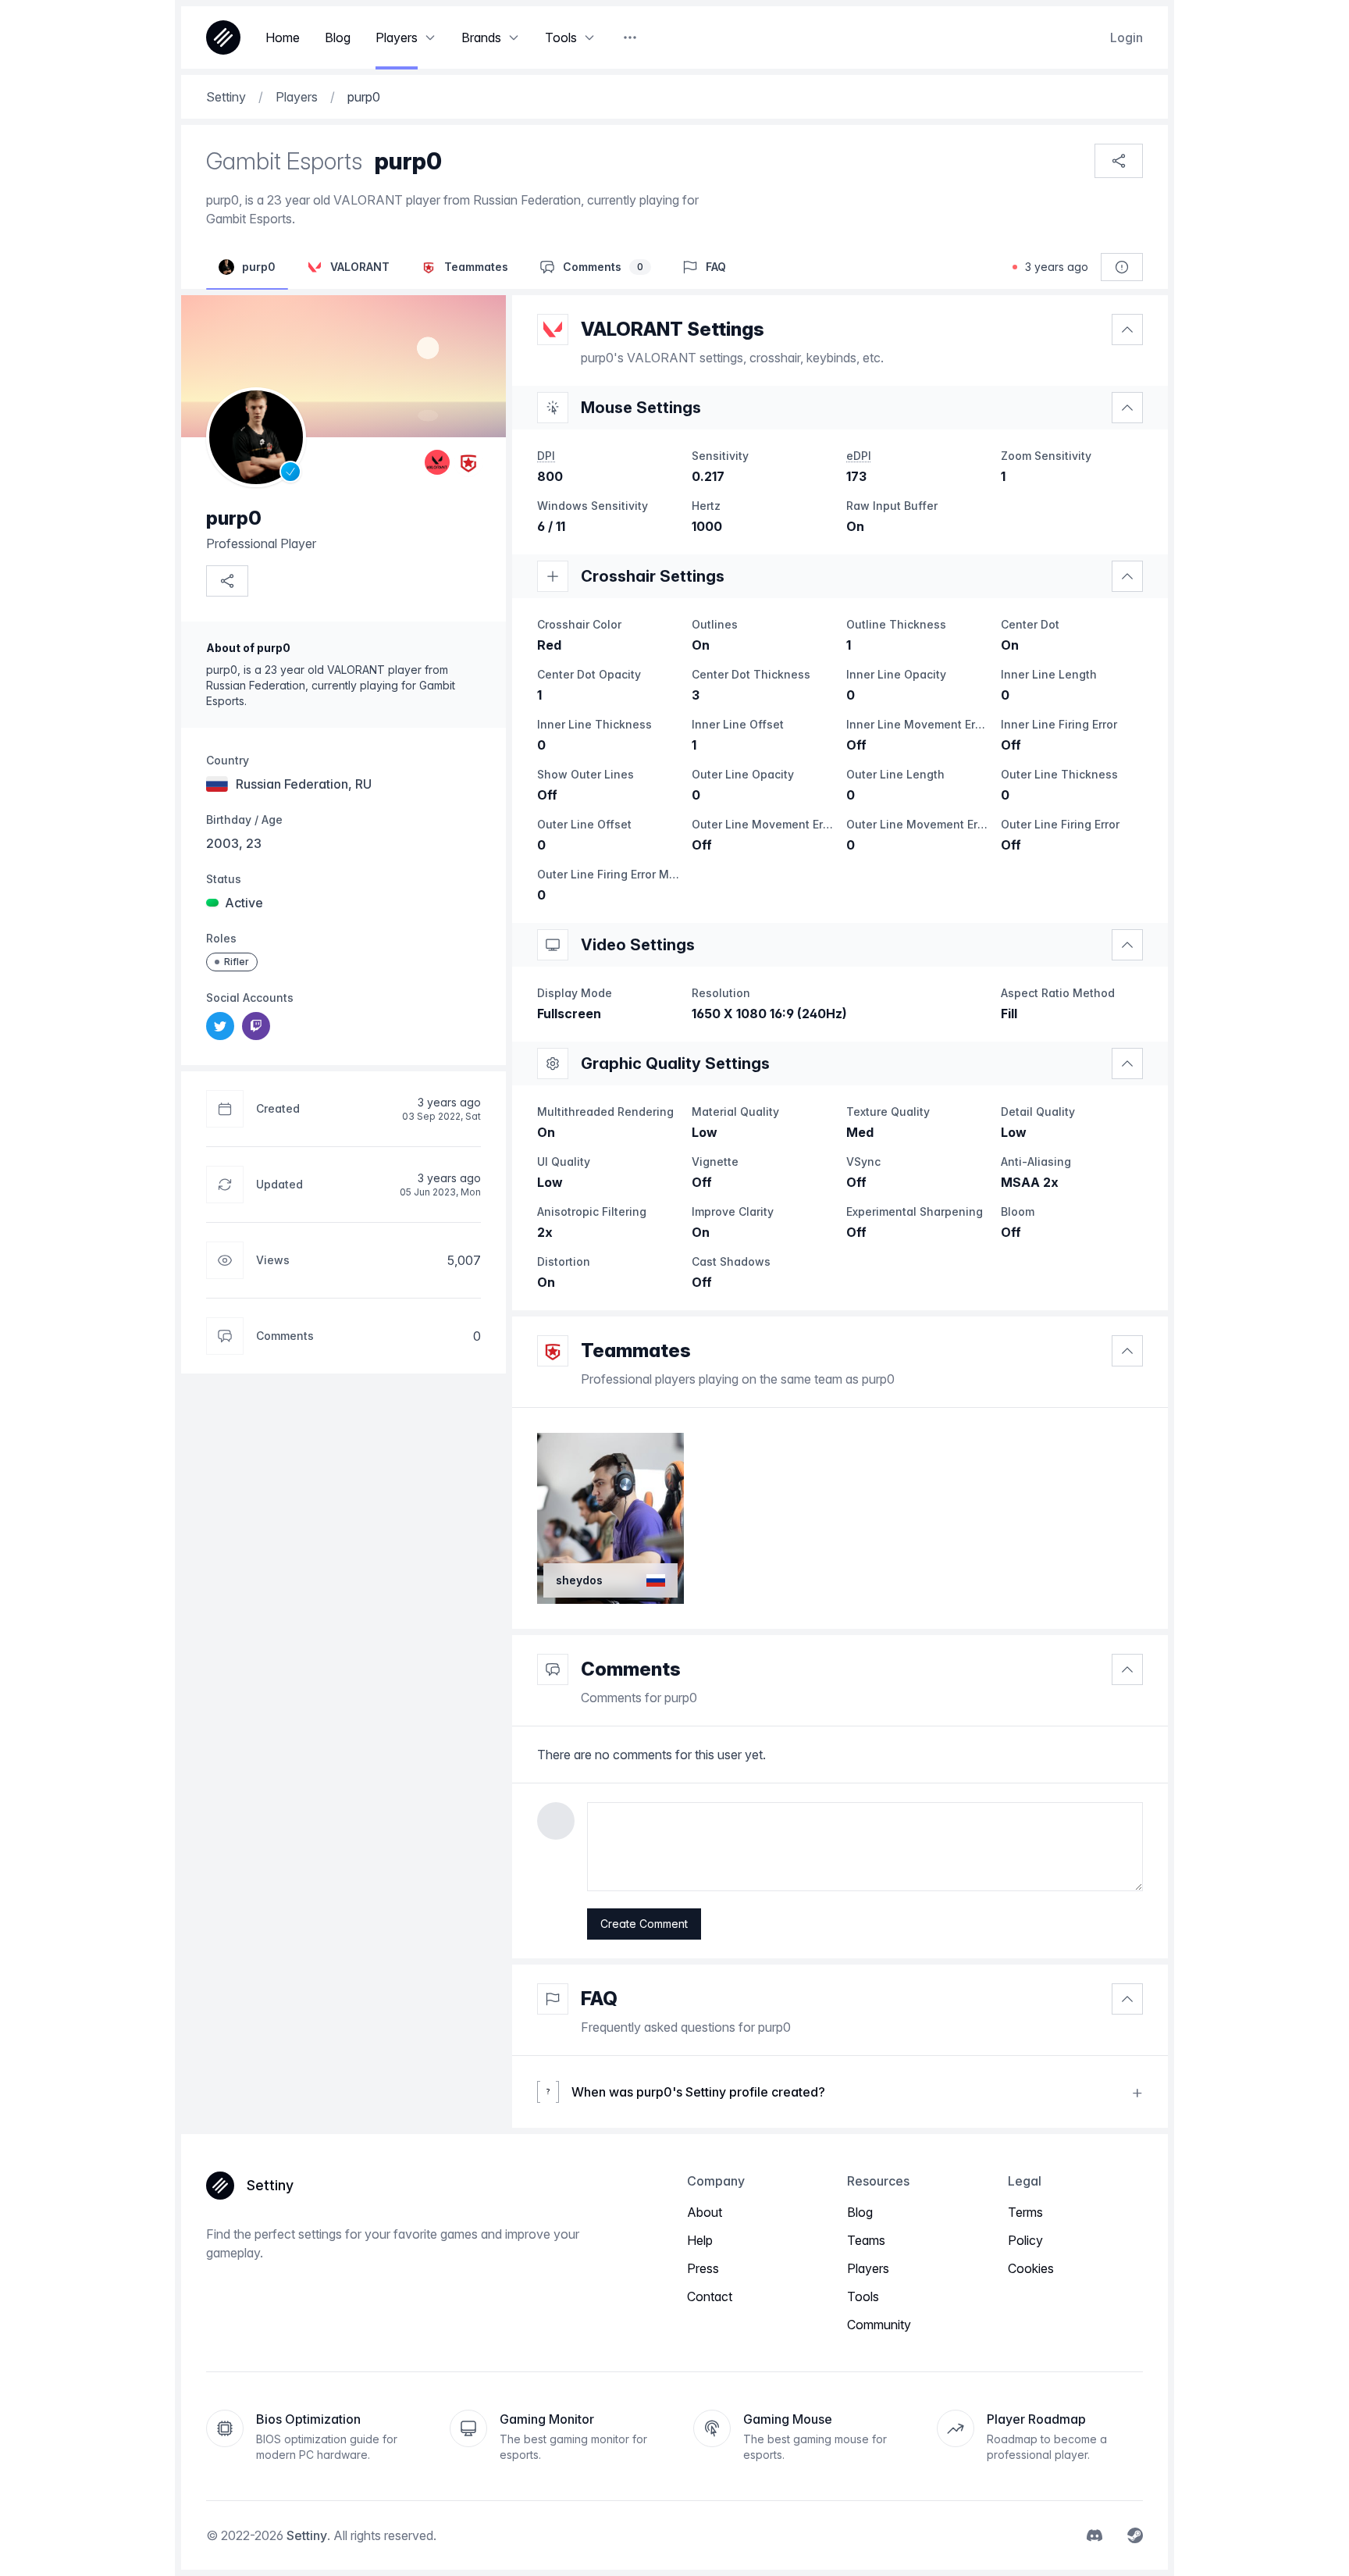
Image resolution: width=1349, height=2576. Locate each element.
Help (700, 2240)
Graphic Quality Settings (675, 1064)
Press (703, 2268)
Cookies (1031, 2268)
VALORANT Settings (673, 329)
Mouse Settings (641, 408)
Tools (863, 2296)
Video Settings (638, 945)
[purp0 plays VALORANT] (437, 462)
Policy (1025, 2240)
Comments (631, 1669)
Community (879, 2325)
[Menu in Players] (430, 37)
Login (1127, 37)
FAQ (599, 1999)
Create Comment (644, 1924)
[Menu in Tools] (589, 37)
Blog (860, 2212)
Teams (866, 2240)
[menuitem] (220, 1026)
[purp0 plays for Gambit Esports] (468, 462)
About (705, 2212)
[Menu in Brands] (514, 37)
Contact (710, 2296)
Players (868, 2268)
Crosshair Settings (653, 576)
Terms (1025, 2212)
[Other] (630, 37)
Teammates (636, 1350)
